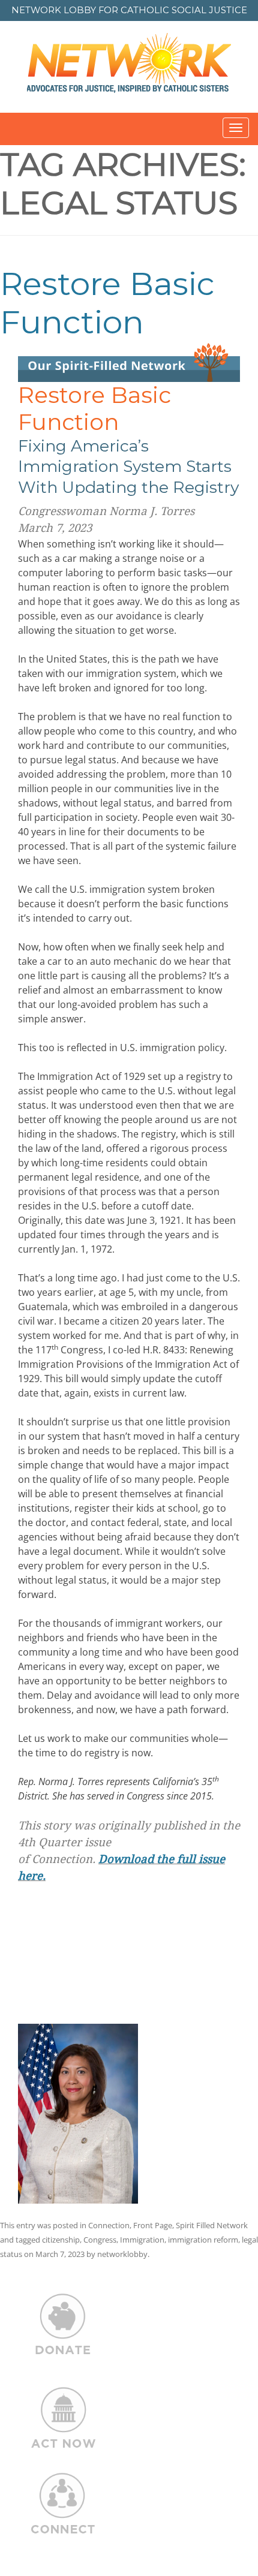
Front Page (153, 2225)
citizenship (61, 2240)
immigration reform (203, 2240)
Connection (109, 2225)
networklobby (122, 2254)
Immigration (142, 2240)
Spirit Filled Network (212, 2225)
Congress (100, 2240)
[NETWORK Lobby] (129, 67)
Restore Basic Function (107, 303)
